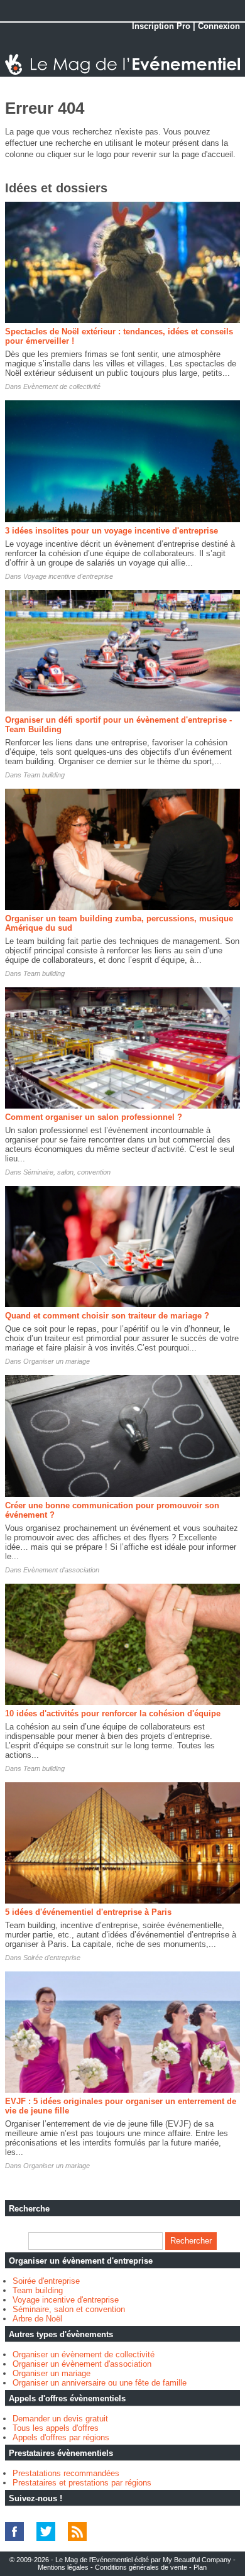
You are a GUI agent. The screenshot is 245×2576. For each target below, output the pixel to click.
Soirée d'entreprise (52, 1958)
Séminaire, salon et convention (69, 2309)
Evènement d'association (61, 1570)
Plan (200, 2567)
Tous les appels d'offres (56, 2428)
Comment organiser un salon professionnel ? (94, 1117)
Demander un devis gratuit (60, 2419)
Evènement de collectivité (62, 386)
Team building (44, 775)
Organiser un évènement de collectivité (84, 2354)
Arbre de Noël (37, 2319)
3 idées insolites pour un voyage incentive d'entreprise (112, 531)
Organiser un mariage (57, 1361)
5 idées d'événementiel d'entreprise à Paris (88, 1912)
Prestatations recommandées (66, 2473)
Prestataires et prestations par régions (82, 2483)
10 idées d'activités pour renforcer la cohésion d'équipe (113, 1713)
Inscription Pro (161, 26)
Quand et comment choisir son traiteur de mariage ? (107, 1316)
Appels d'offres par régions (61, 2437)
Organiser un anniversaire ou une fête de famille (100, 2383)
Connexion (219, 26)
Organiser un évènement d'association (82, 2364)
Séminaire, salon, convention (67, 1172)
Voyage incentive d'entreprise (68, 576)
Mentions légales (63, 2567)
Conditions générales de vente (141, 2567)
